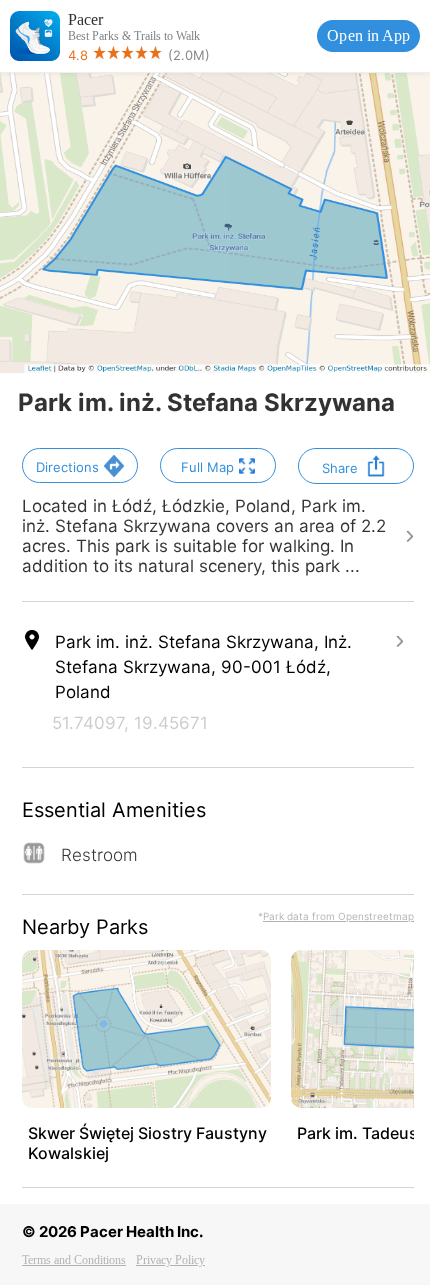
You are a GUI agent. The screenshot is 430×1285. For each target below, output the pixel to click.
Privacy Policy (170, 1260)
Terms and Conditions (74, 1260)
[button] (80, 465)
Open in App (368, 35)
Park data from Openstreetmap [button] (338, 916)
